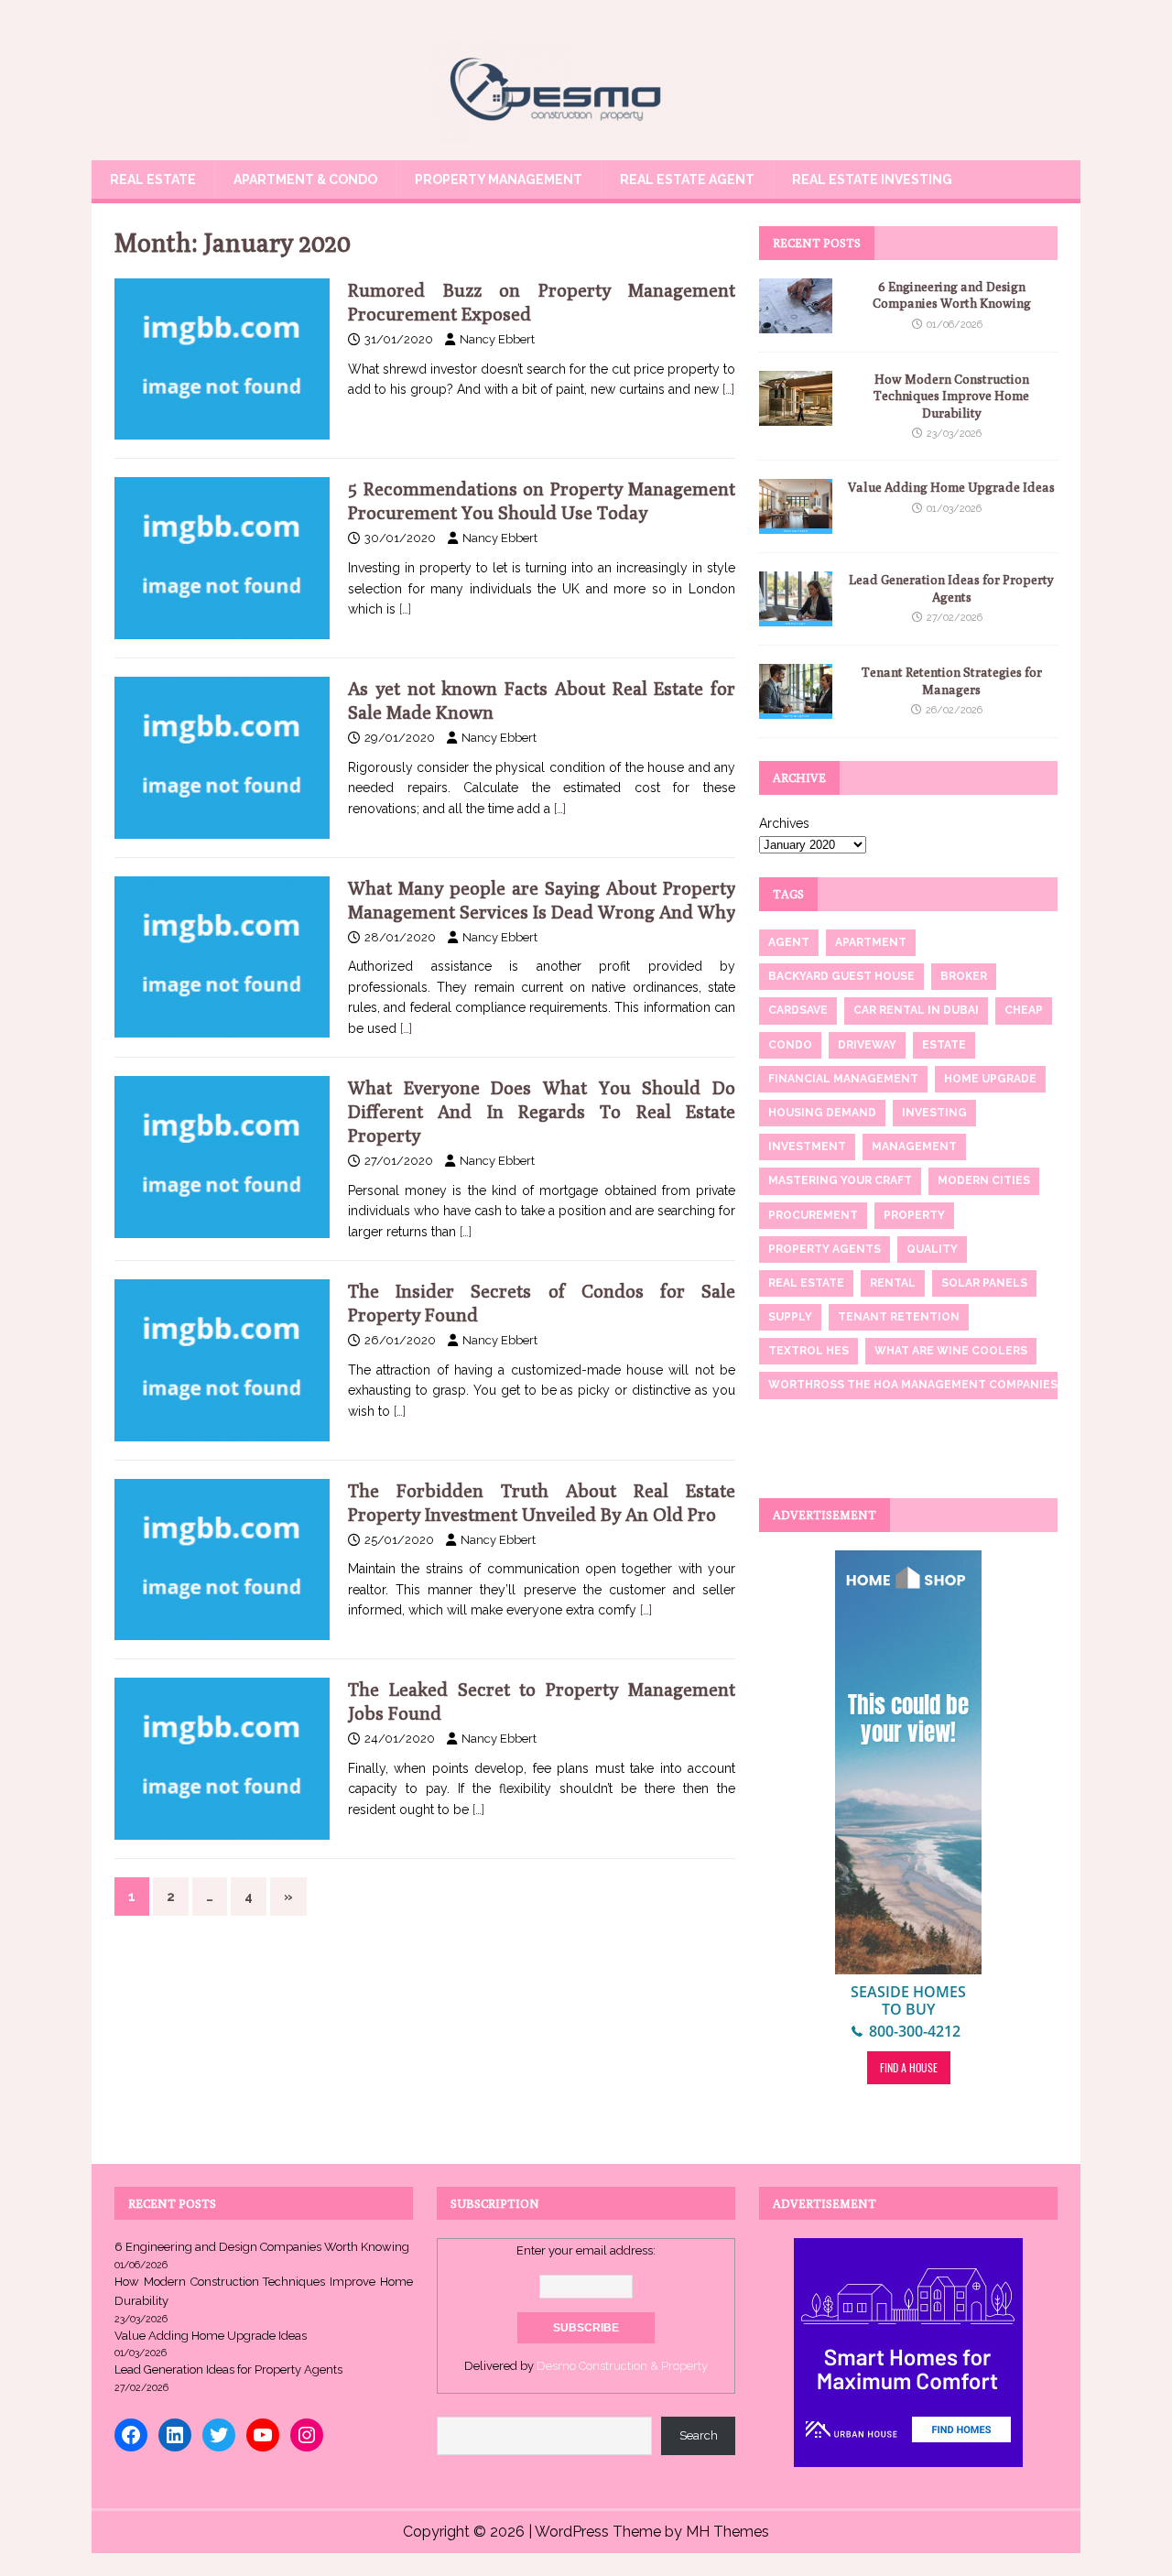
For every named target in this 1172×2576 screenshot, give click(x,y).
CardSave (798, 1010)
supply (790, 1317)
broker (964, 976)
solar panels (984, 1283)
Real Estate (153, 179)
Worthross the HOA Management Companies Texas (933, 1385)
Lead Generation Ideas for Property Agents (228, 2369)
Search (699, 2435)
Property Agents (825, 1249)
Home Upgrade (990, 1079)
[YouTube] (263, 2435)
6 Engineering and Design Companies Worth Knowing (262, 2247)
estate (944, 1045)
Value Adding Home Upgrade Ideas (951, 487)
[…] (728, 389)
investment (807, 1147)
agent (789, 942)
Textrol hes (808, 1351)
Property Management (499, 179)
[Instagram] (307, 2435)
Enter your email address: (586, 2250)
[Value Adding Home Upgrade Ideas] (796, 524)
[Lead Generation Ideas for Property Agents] (796, 616)
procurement (813, 1215)
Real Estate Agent (687, 179)
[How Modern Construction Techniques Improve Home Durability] (796, 416)
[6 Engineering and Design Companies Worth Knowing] (796, 323)
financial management (843, 1079)
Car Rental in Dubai (916, 1010)
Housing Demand (822, 1113)
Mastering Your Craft (840, 1180)
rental (893, 1283)
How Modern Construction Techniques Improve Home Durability (951, 396)
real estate (806, 1283)
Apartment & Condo (305, 179)
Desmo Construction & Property (622, 2366)
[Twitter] (219, 2435)
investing (934, 1113)
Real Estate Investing (872, 179)
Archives (784, 823)
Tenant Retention (899, 1317)
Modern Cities (984, 1180)
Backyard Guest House (841, 976)
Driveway (867, 1045)
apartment (871, 942)
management (914, 1147)
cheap (1024, 1010)
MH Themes (727, 2532)
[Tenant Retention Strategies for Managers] (796, 709)
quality (932, 1249)
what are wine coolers (951, 1351)
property (914, 1215)
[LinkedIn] (175, 2435)
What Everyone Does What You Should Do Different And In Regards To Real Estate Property (542, 1111)
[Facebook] (131, 2435)
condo (790, 1045)
